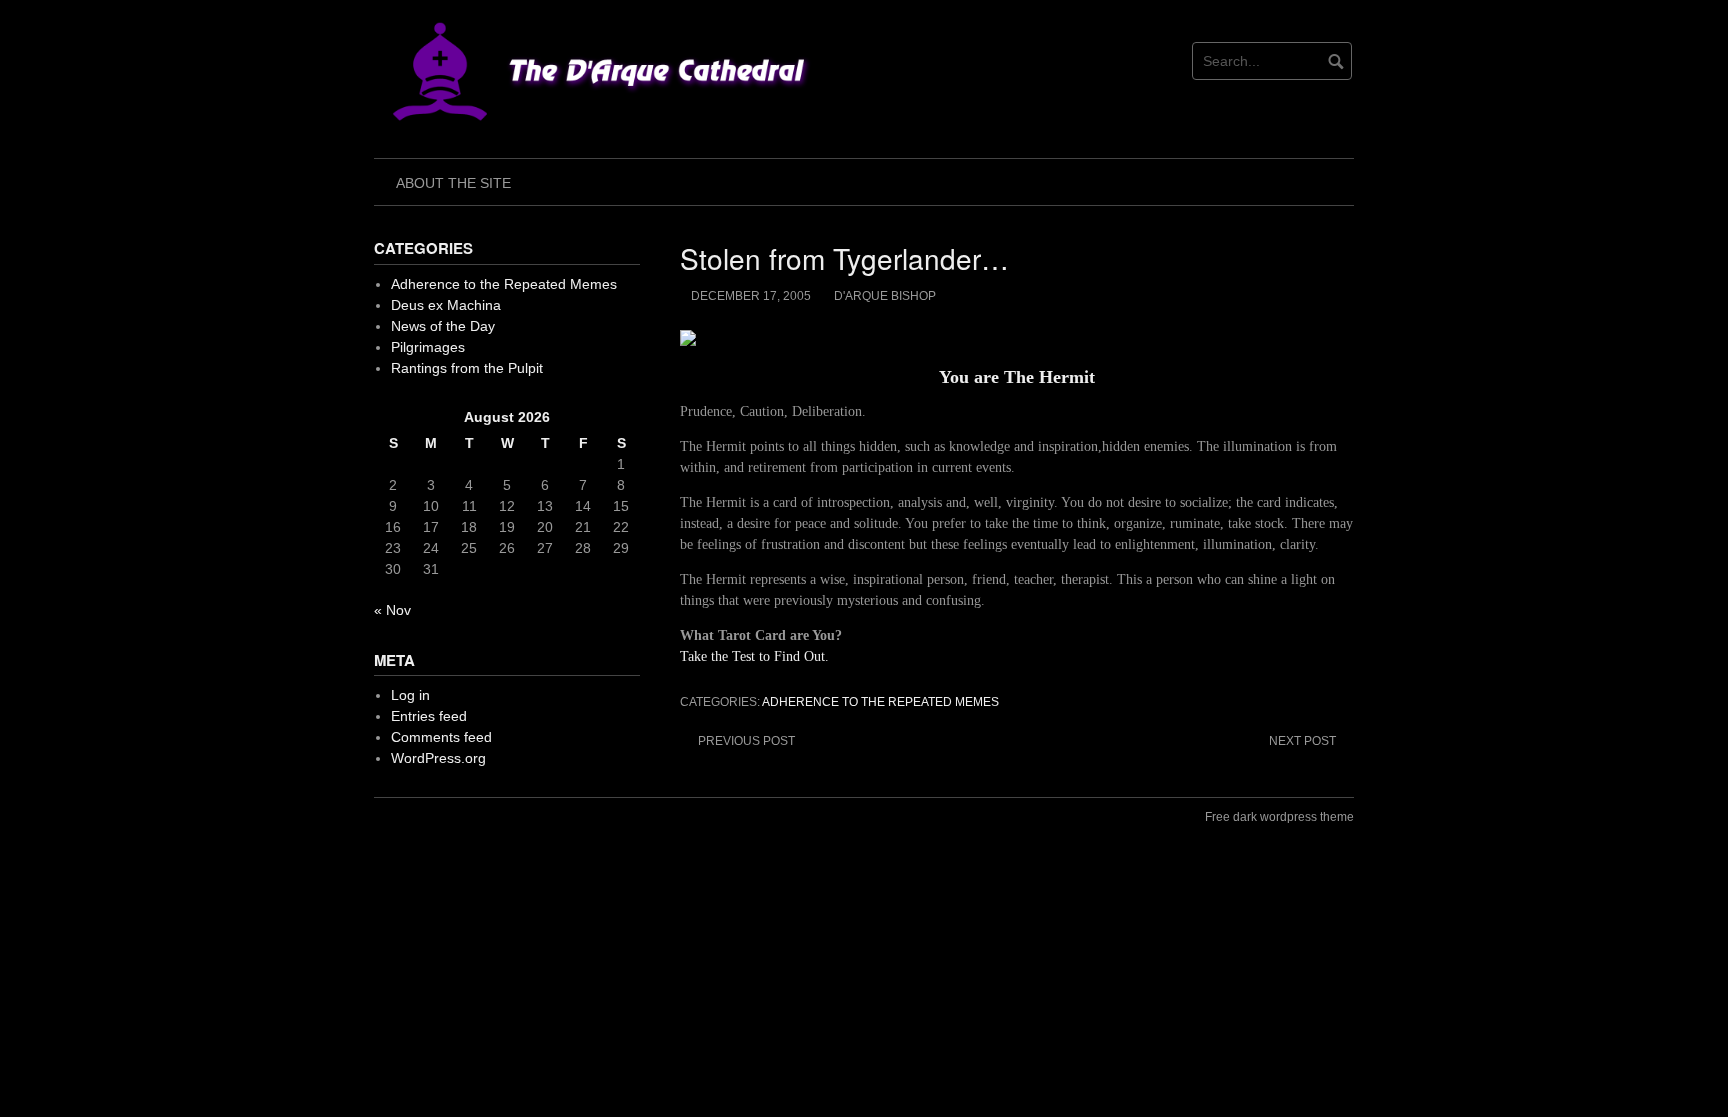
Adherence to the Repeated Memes (880, 702)
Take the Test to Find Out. (754, 656)
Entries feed (429, 716)
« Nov (392, 610)
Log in (410, 695)
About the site (453, 183)
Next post (1302, 741)
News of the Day (443, 326)
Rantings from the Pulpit (467, 368)
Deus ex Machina (446, 305)
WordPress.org (438, 758)
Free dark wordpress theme (1279, 817)
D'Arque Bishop (885, 296)
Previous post (746, 741)
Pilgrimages (428, 347)
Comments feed (441, 737)
